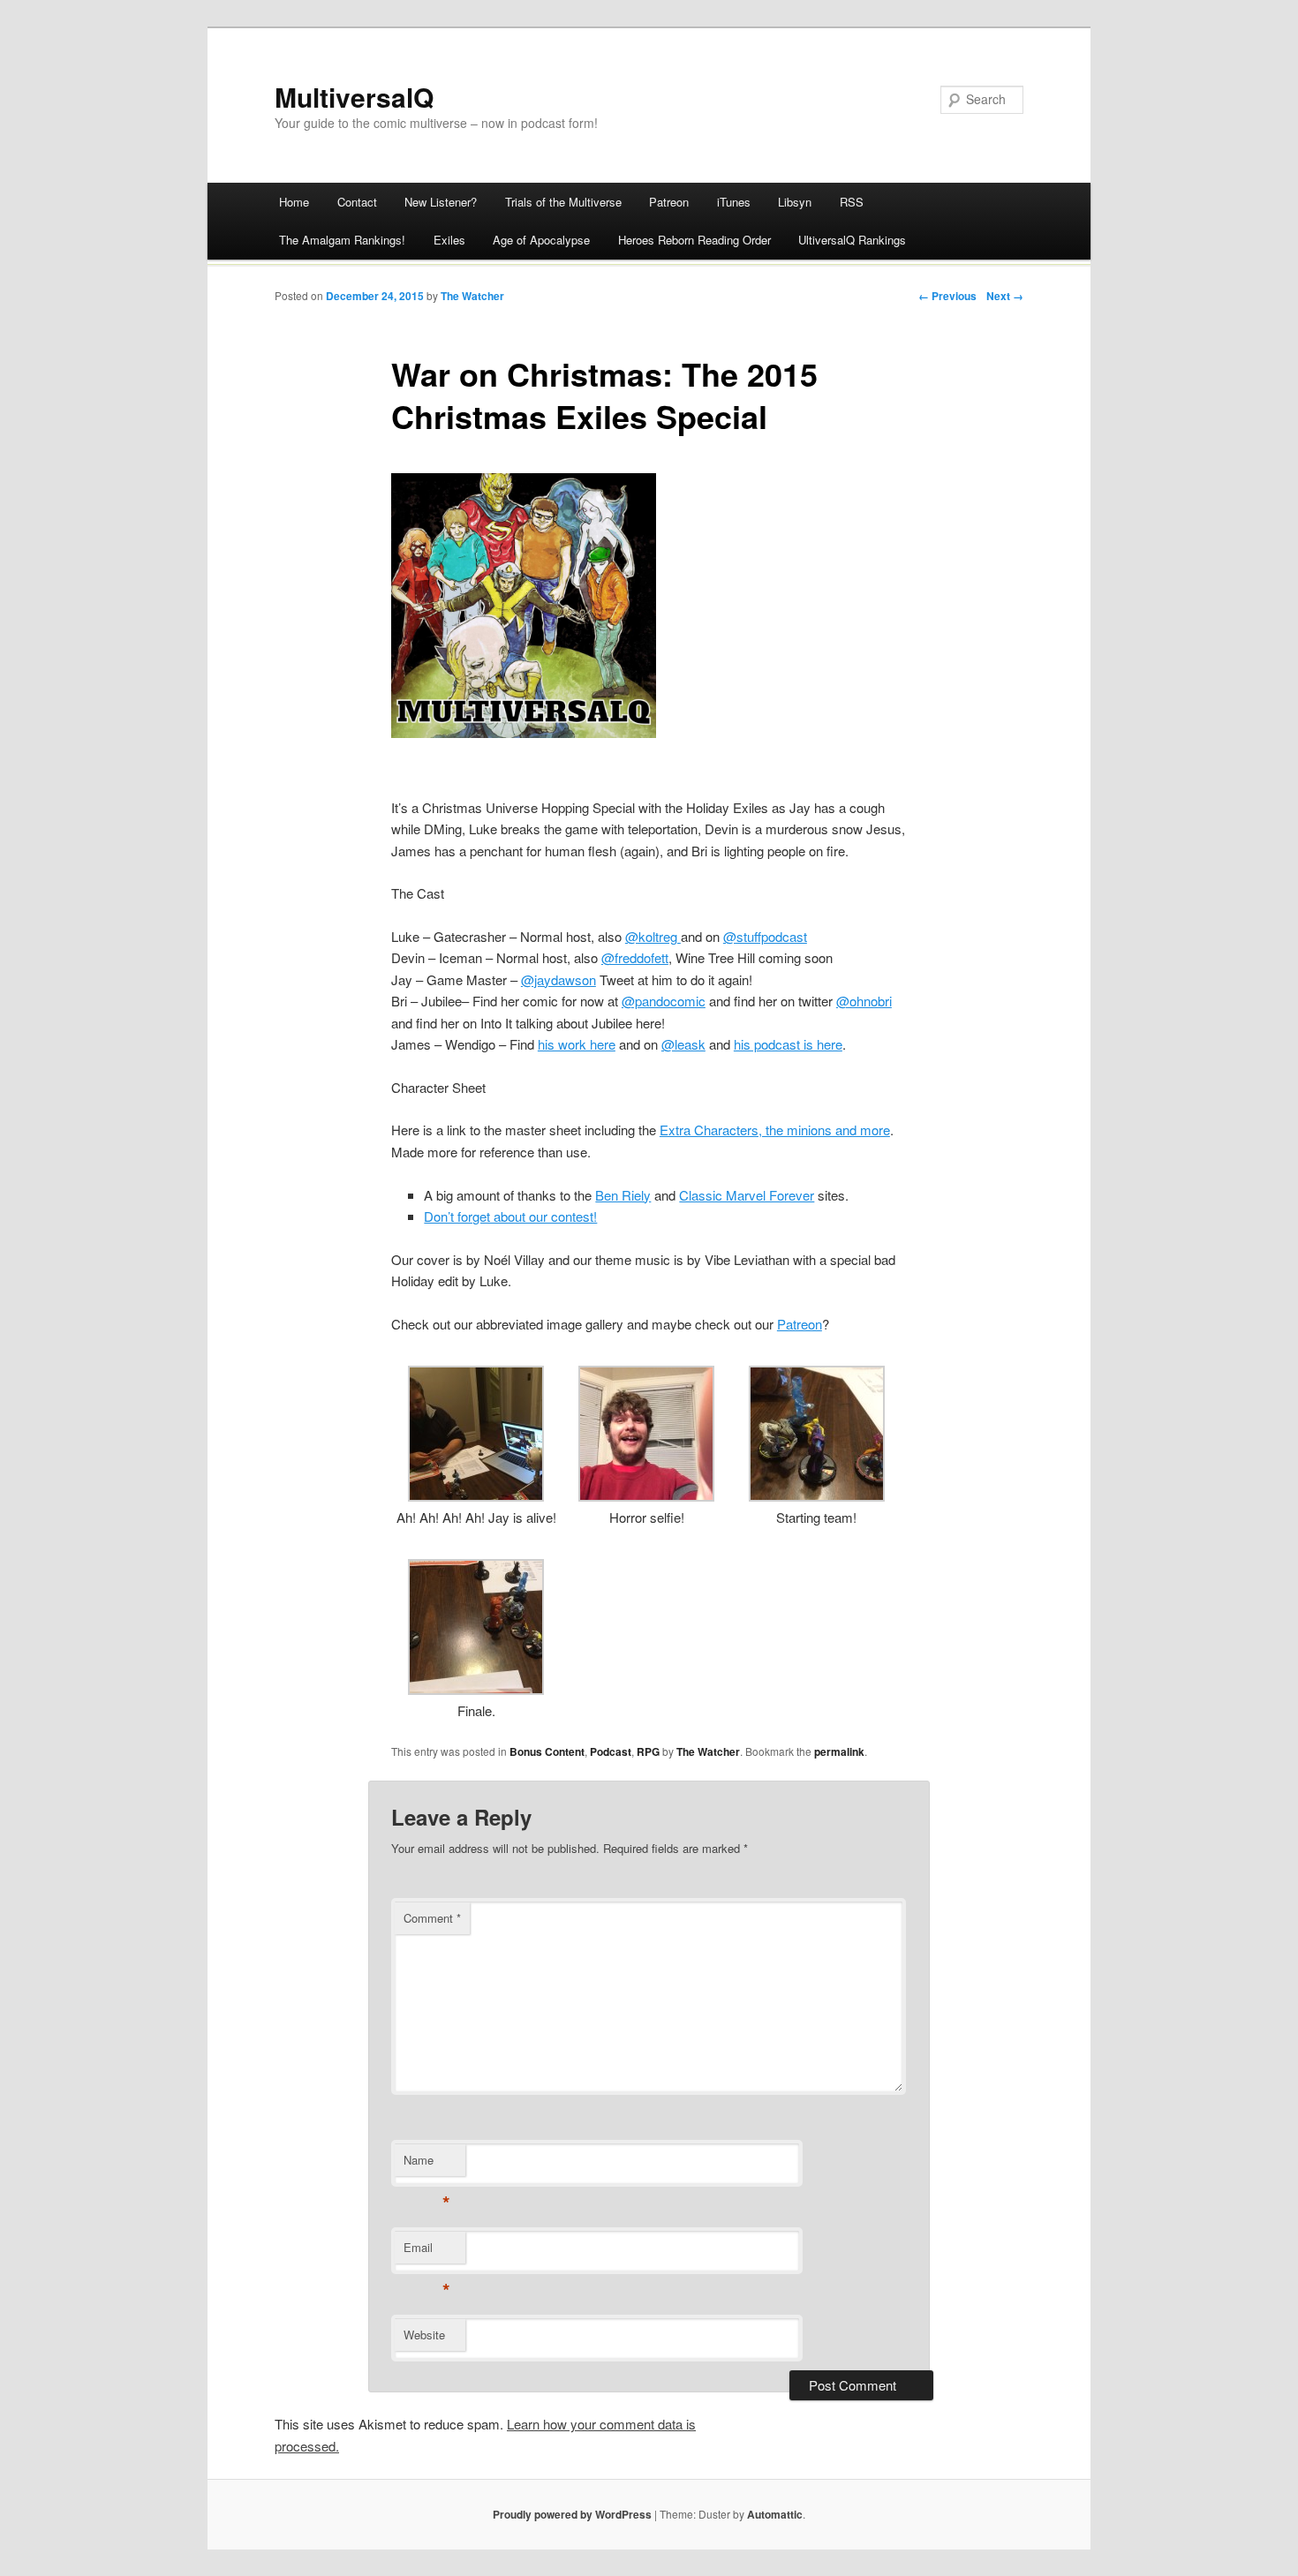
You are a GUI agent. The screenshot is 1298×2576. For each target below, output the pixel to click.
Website (424, 2335)
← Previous (947, 296)
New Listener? (441, 202)
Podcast (611, 1751)
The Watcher (472, 296)
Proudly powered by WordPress (572, 2514)
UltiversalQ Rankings (852, 240)
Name (427, 2164)
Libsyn (795, 202)
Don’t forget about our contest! (510, 1216)
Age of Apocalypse (541, 240)
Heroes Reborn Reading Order (694, 240)
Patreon (669, 202)
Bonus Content (547, 1751)
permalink (839, 1751)
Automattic (775, 2514)
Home (294, 202)
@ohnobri (864, 1001)
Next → (1005, 296)
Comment (432, 1918)
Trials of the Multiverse (563, 202)
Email (427, 2252)
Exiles (449, 240)
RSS (852, 202)
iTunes (734, 202)
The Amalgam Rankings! (342, 240)
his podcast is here (788, 1044)
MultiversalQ (354, 97)
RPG (648, 1751)
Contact (357, 202)
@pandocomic (664, 1001)
